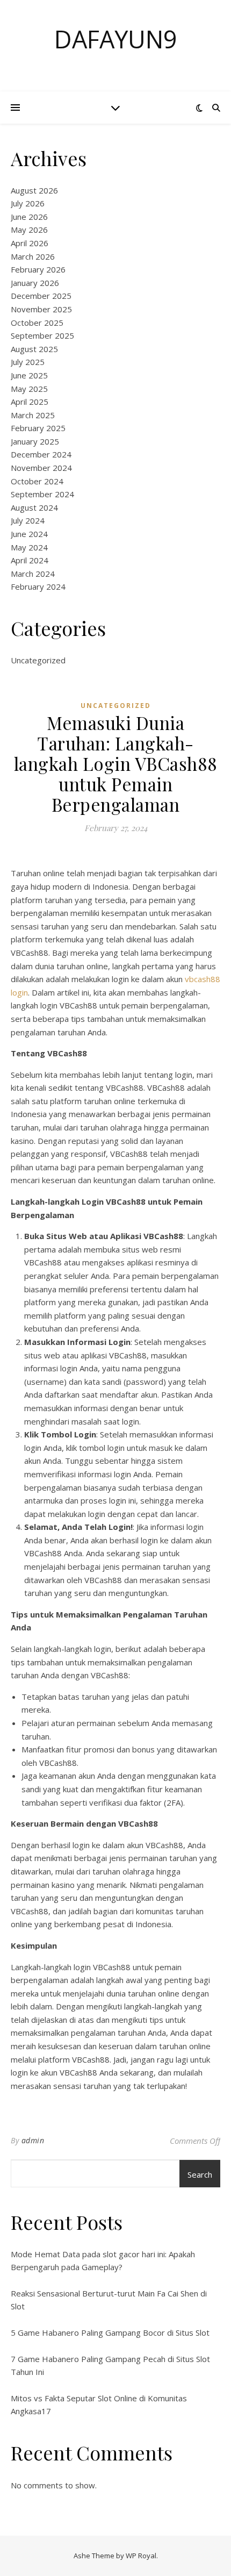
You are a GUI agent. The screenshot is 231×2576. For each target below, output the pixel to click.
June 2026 (29, 217)
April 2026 (30, 243)
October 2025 (37, 323)
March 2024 (33, 574)
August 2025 (34, 349)
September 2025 (42, 335)
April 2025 (30, 402)
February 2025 (38, 428)
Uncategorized (38, 660)
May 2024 (29, 547)
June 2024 (29, 534)
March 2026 (33, 256)
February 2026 (38, 269)
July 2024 (28, 520)
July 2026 (28, 203)
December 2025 (41, 296)
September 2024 (42, 494)
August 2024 (34, 507)
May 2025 (29, 389)
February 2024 (38, 586)
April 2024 (30, 560)
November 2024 (41, 468)
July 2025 (28, 362)
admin (33, 2140)
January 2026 (35, 283)
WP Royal (141, 2556)
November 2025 (41, 309)
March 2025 (33, 415)
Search (200, 2174)
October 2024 (37, 481)
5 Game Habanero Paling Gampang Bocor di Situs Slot (110, 2332)
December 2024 (41, 454)
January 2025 (35, 441)
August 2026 (34, 190)
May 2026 (29, 230)
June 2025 (29, 375)
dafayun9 (116, 39)
